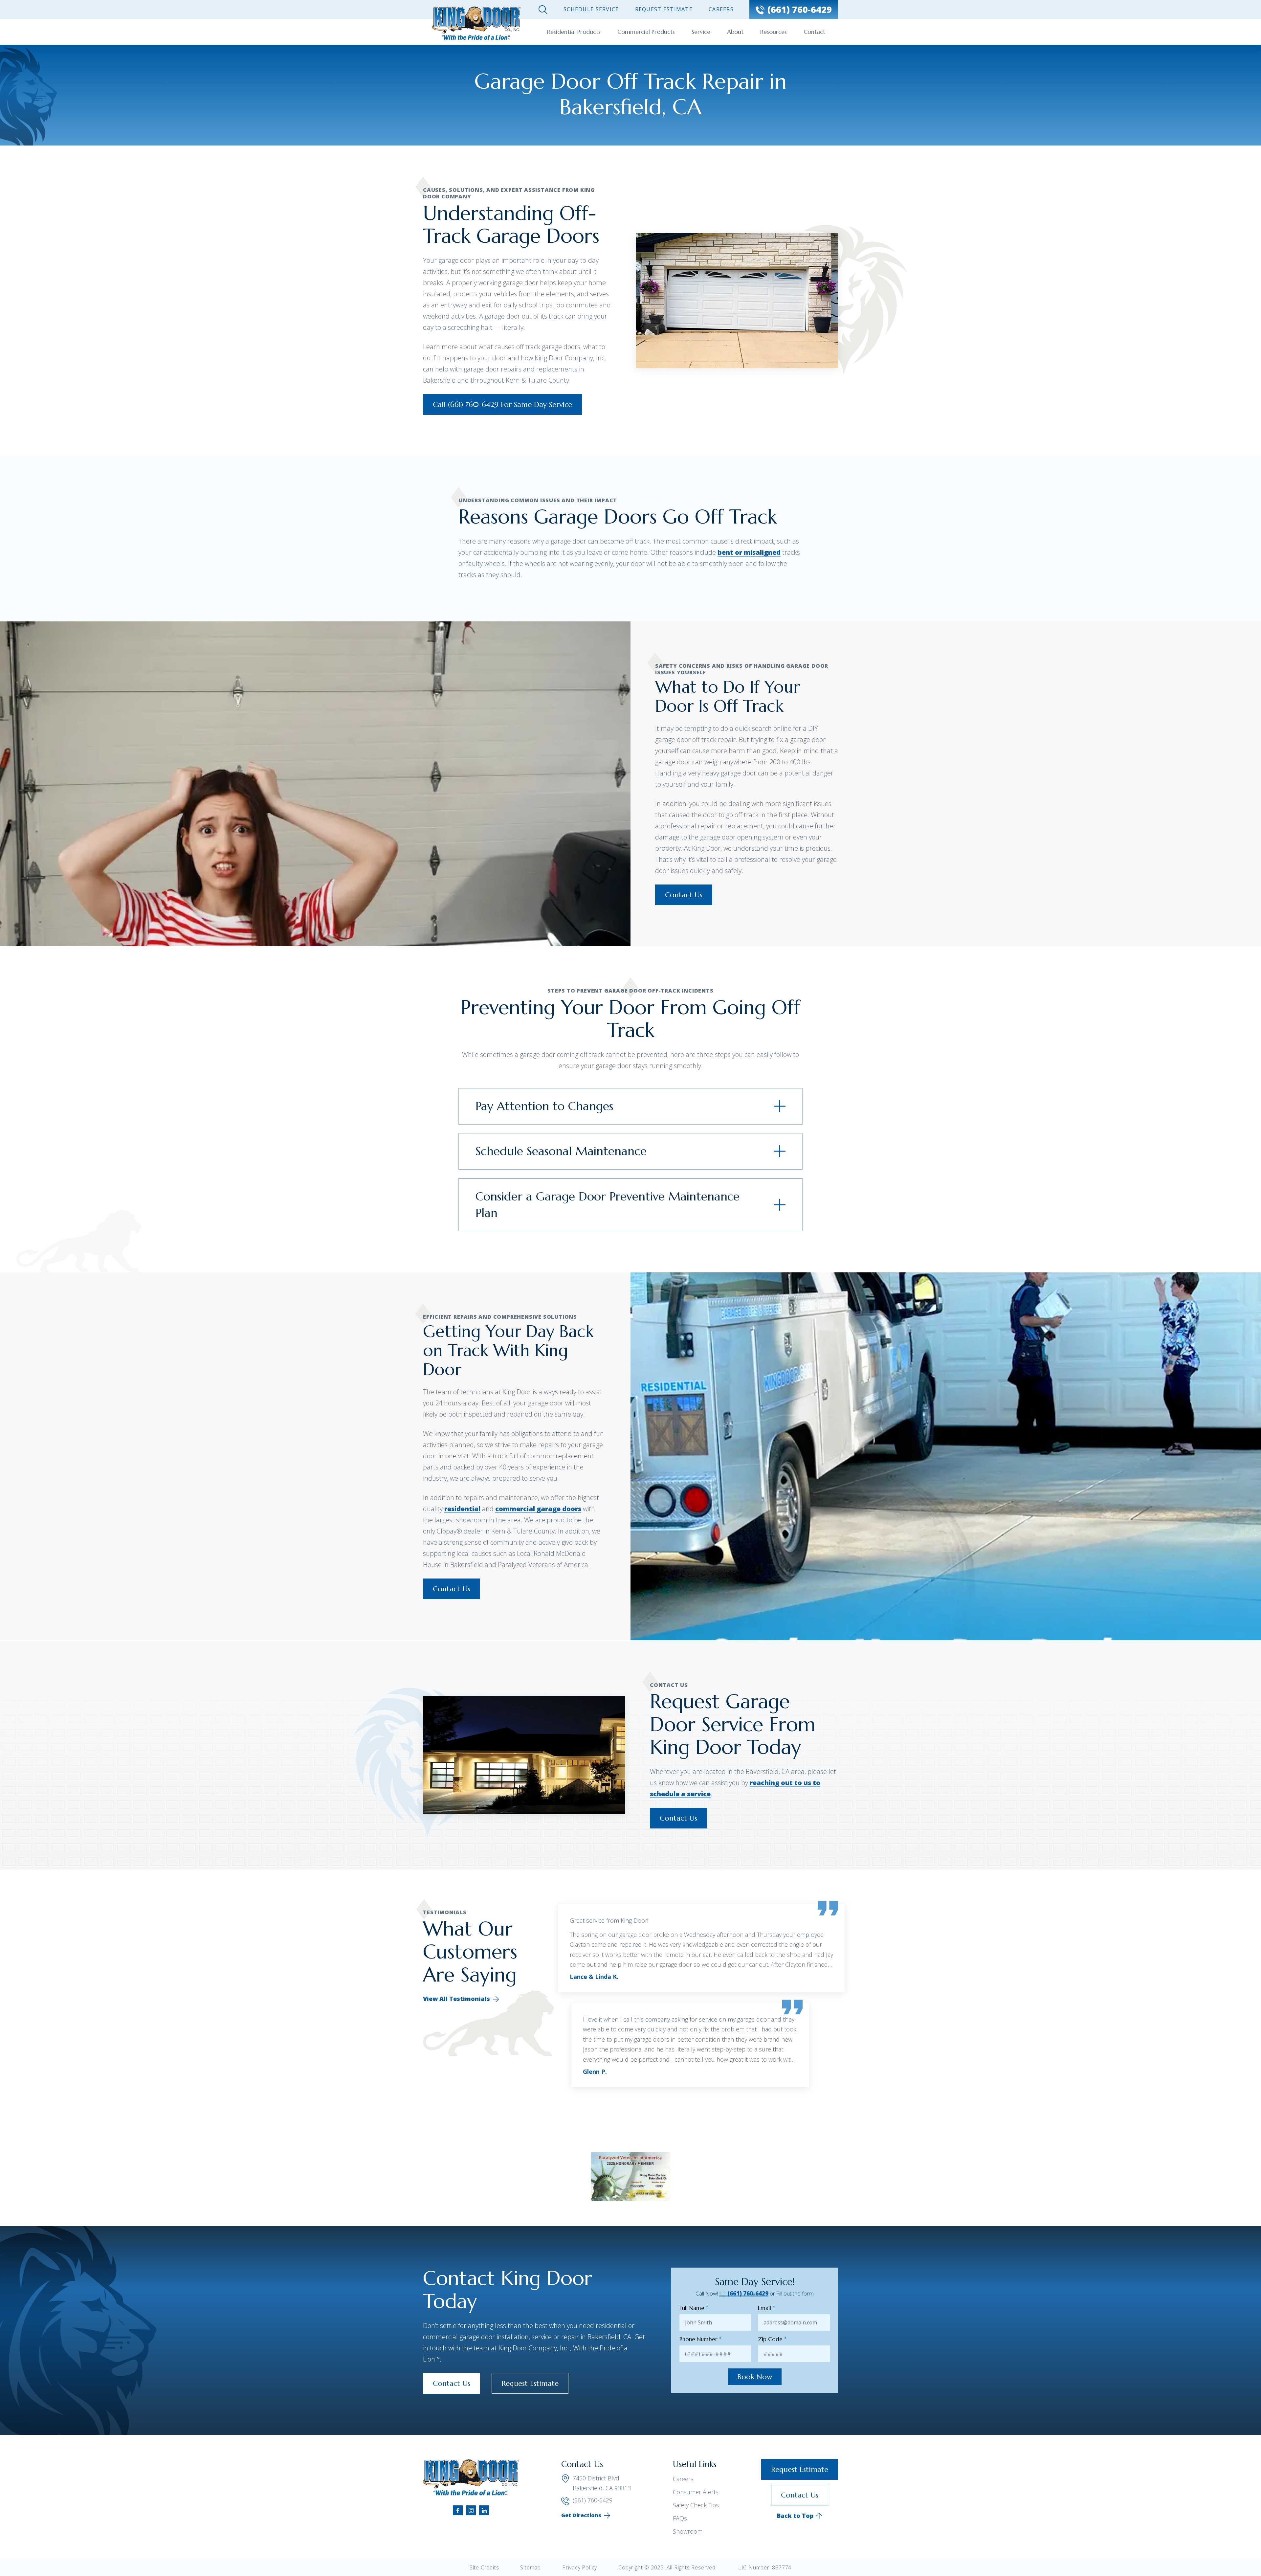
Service (701, 32)
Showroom (688, 2531)
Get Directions (581, 2515)
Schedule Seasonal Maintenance (561, 1151)
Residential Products (574, 32)
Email (766, 2308)
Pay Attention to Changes (544, 1106)
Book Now (755, 2377)
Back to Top (795, 2516)
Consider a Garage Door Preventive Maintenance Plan (608, 1205)
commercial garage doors (538, 1509)
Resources (774, 32)
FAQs (680, 2518)
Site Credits (484, 2567)
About (735, 32)
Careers (721, 9)
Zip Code (772, 2339)
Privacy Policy (580, 2567)
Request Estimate (664, 9)
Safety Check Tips (696, 2505)
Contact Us (684, 895)
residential (462, 1509)
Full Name (694, 2308)
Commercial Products (646, 32)
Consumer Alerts (696, 2492)
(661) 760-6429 (747, 2293)
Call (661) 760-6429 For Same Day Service (502, 404)
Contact (814, 32)
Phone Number (700, 2339)
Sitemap (531, 2567)
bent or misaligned (749, 552)
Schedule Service (591, 9)
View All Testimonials (456, 1999)
